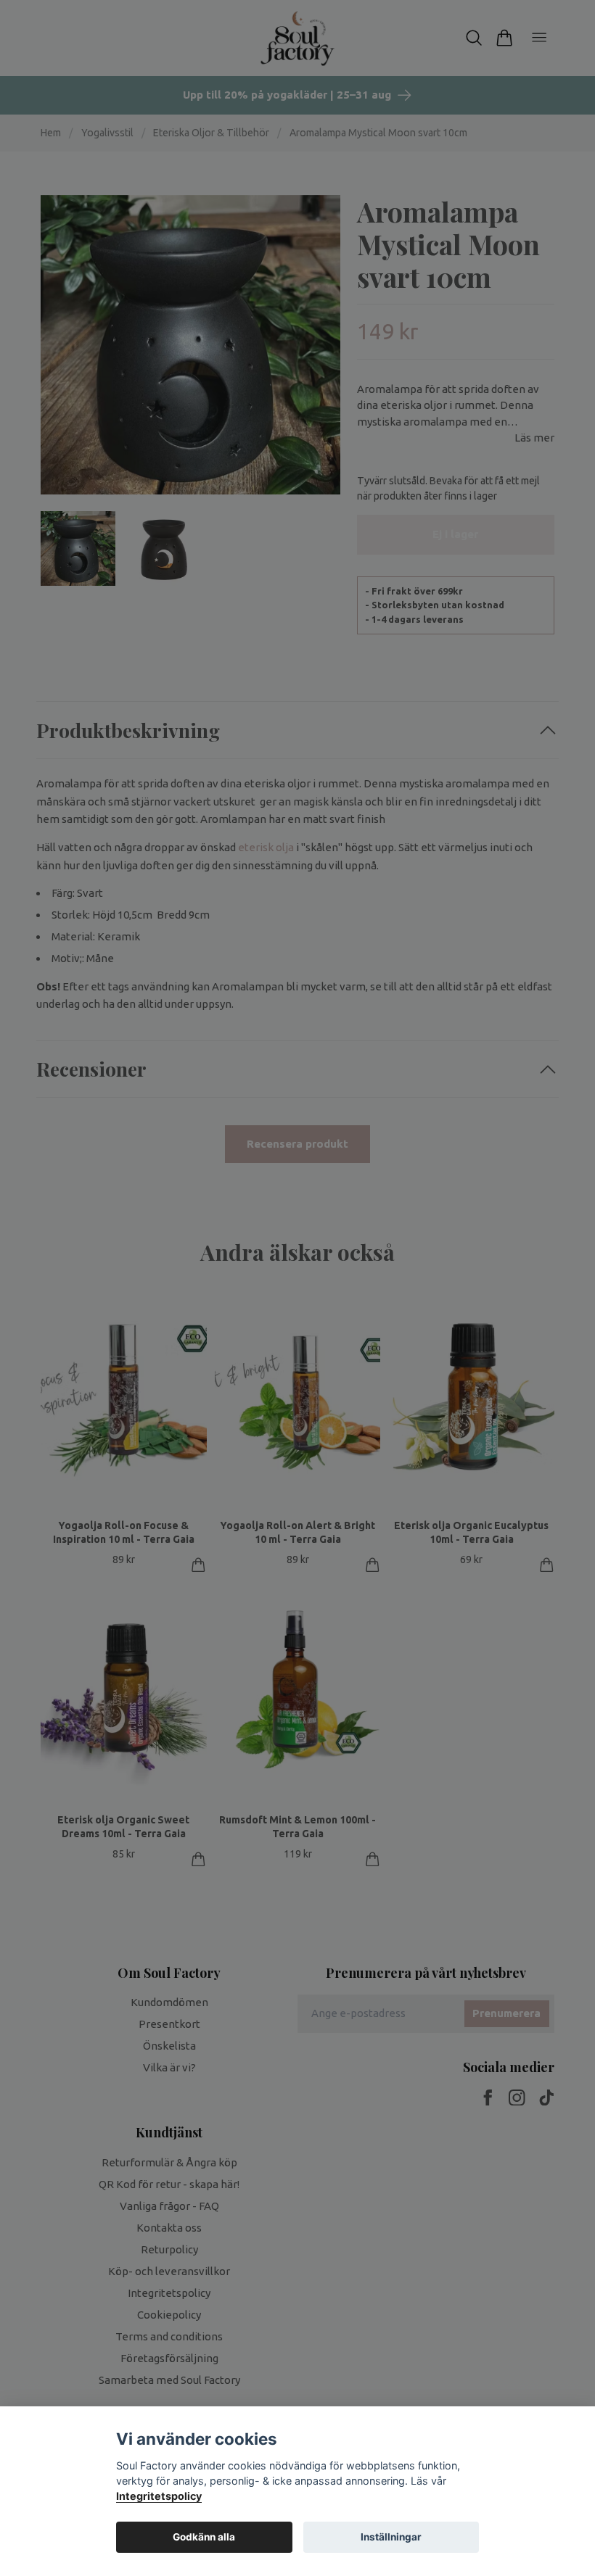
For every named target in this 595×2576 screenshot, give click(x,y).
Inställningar (391, 2537)
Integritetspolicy (159, 2496)
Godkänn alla (204, 2537)
